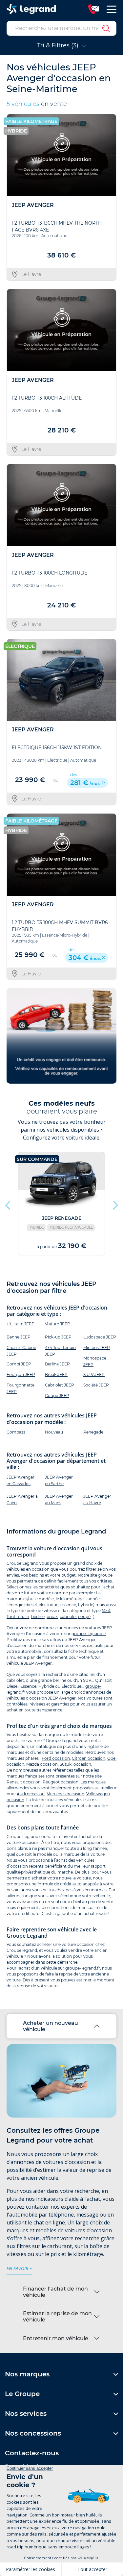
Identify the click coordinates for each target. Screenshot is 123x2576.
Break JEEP (56, 1374)
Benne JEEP (19, 1337)
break (52, 1617)
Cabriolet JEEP (60, 1385)
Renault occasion (24, 1782)
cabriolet (68, 1617)
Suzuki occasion (75, 1764)
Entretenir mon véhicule (56, 2338)
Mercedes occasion (65, 1794)
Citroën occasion (89, 1758)
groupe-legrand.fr (89, 1634)
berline (38, 1617)
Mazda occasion (42, 1764)
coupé (84, 1617)
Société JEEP (96, 1385)
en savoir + (19, 2268)
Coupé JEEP (57, 1396)
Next (115, 1204)
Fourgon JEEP (21, 1374)
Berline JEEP (57, 1364)
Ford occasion (56, 1758)
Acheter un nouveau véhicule (51, 2026)
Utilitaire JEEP (20, 1324)
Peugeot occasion (61, 1782)
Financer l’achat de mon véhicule (55, 2292)
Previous (8, 1204)
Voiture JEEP (58, 1324)
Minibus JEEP (97, 1348)
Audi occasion (31, 1794)
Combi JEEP (19, 1364)
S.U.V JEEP (94, 1374)
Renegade (93, 1432)
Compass (16, 1432)
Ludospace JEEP (100, 1337)
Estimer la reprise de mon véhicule (57, 2317)
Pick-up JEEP (58, 1337)
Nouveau (54, 1432)
